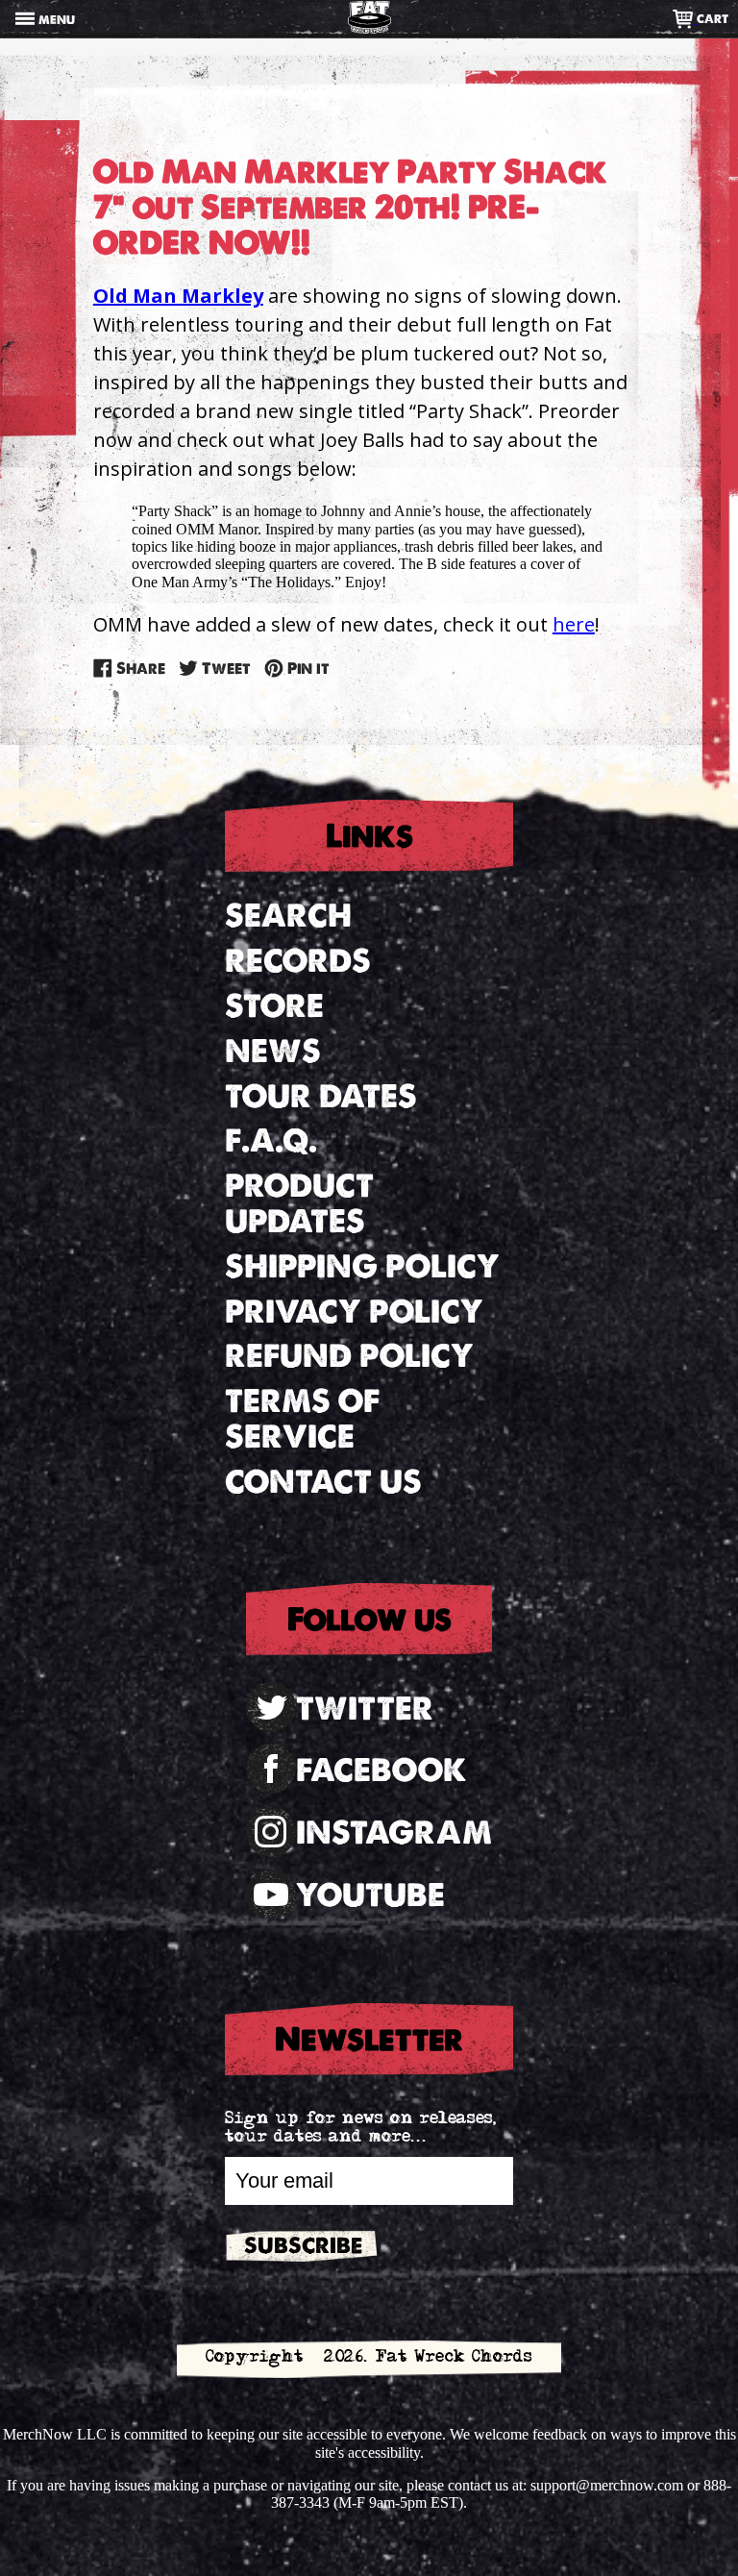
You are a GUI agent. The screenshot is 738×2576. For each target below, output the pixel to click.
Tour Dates (321, 1096)
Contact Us (323, 1482)
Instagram (394, 1833)
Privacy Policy (354, 1312)
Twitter (365, 1709)
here (574, 624)
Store (274, 1006)
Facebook (381, 1770)
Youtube (370, 1895)
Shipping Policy (362, 1266)
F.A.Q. (271, 1140)
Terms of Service (302, 1419)
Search (288, 916)
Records (298, 961)
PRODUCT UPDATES (299, 1203)
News (273, 1051)
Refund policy (349, 1356)
